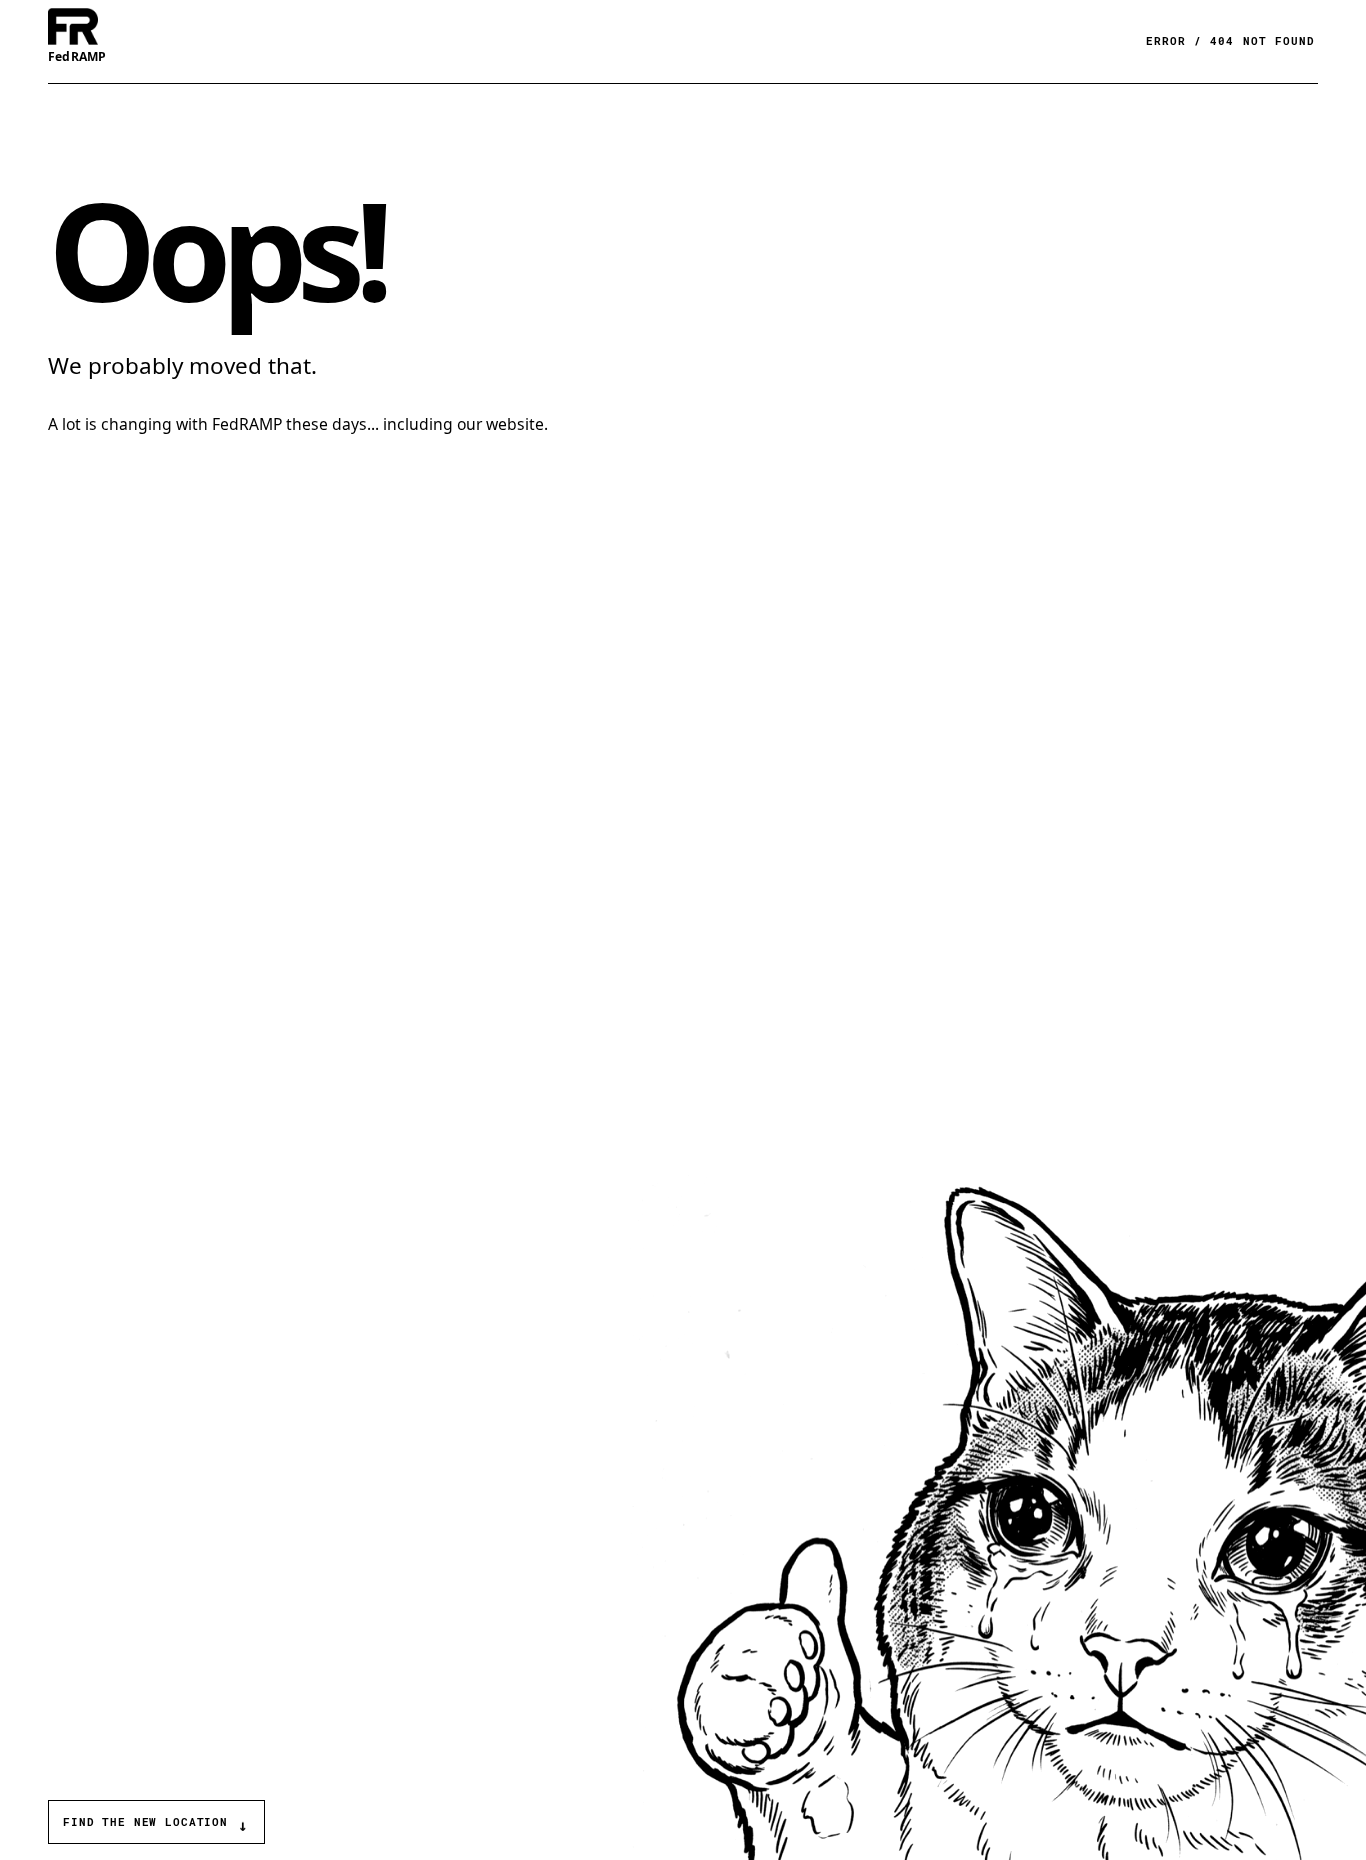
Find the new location (156, 1824)
